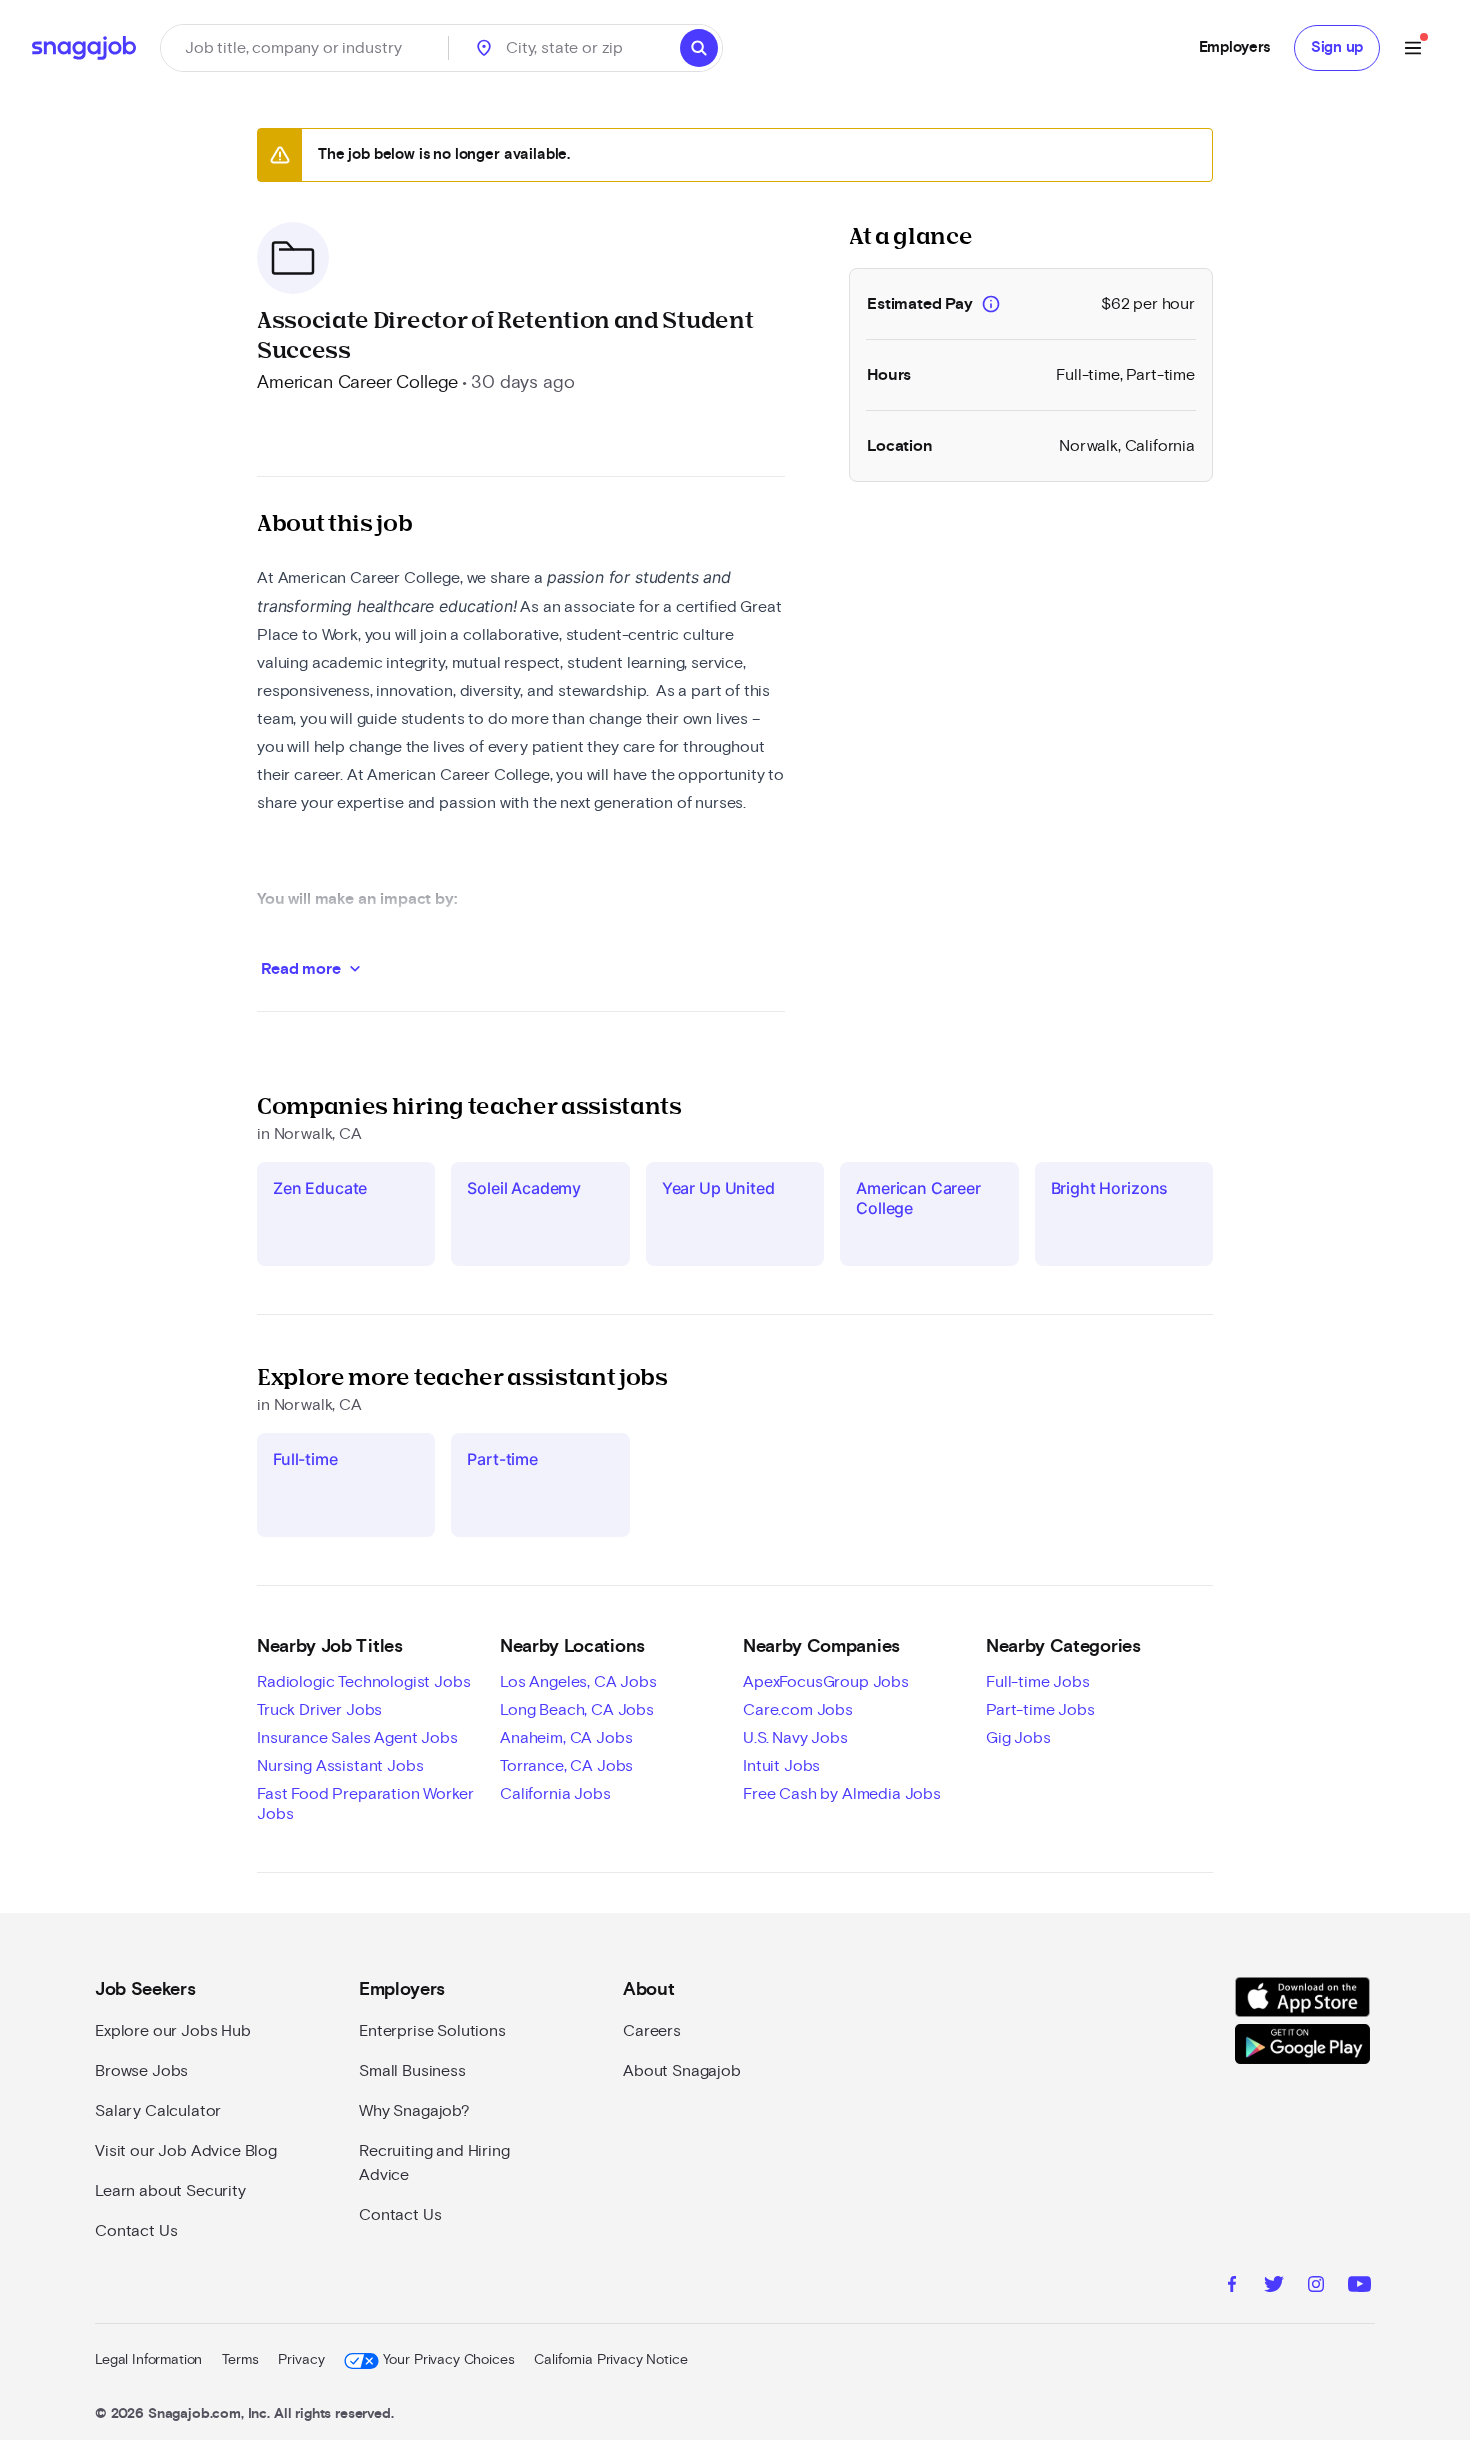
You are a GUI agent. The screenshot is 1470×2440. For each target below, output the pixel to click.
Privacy (301, 2360)
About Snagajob (682, 2071)
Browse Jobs (141, 2071)
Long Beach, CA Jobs (577, 1710)
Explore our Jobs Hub (173, 2031)
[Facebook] (1232, 2287)
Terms (240, 2360)
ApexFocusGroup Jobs (826, 1682)
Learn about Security (170, 2191)
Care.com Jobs (798, 1710)
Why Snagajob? (414, 2111)
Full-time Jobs (1038, 1682)
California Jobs (555, 1794)
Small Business (412, 2071)
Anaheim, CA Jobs (566, 1738)
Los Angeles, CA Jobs (578, 1682)
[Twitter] (1274, 2287)
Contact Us (136, 2231)
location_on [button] (484, 48)
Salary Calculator (158, 2111)
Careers (652, 2031)
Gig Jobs (1018, 1738)
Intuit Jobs (781, 1766)
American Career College (357, 383)
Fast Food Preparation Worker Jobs (365, 1804)
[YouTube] (1359, 2287)
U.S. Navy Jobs (795, 1738)
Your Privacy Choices (448, 2360)
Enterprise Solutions (432, 2031)
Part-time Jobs (1040, 1710)
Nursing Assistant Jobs (340, 1766)
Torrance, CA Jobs (566, 1766)
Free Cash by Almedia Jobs (842, 1794)
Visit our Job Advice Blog (186, 2151)
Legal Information (148, 2360)
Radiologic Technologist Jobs (364, 1682)
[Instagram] (1316, 2287)
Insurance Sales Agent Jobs (357, 1738)
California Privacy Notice (610, 2360)
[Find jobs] (699, 48)
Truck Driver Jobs (319, 1710)
